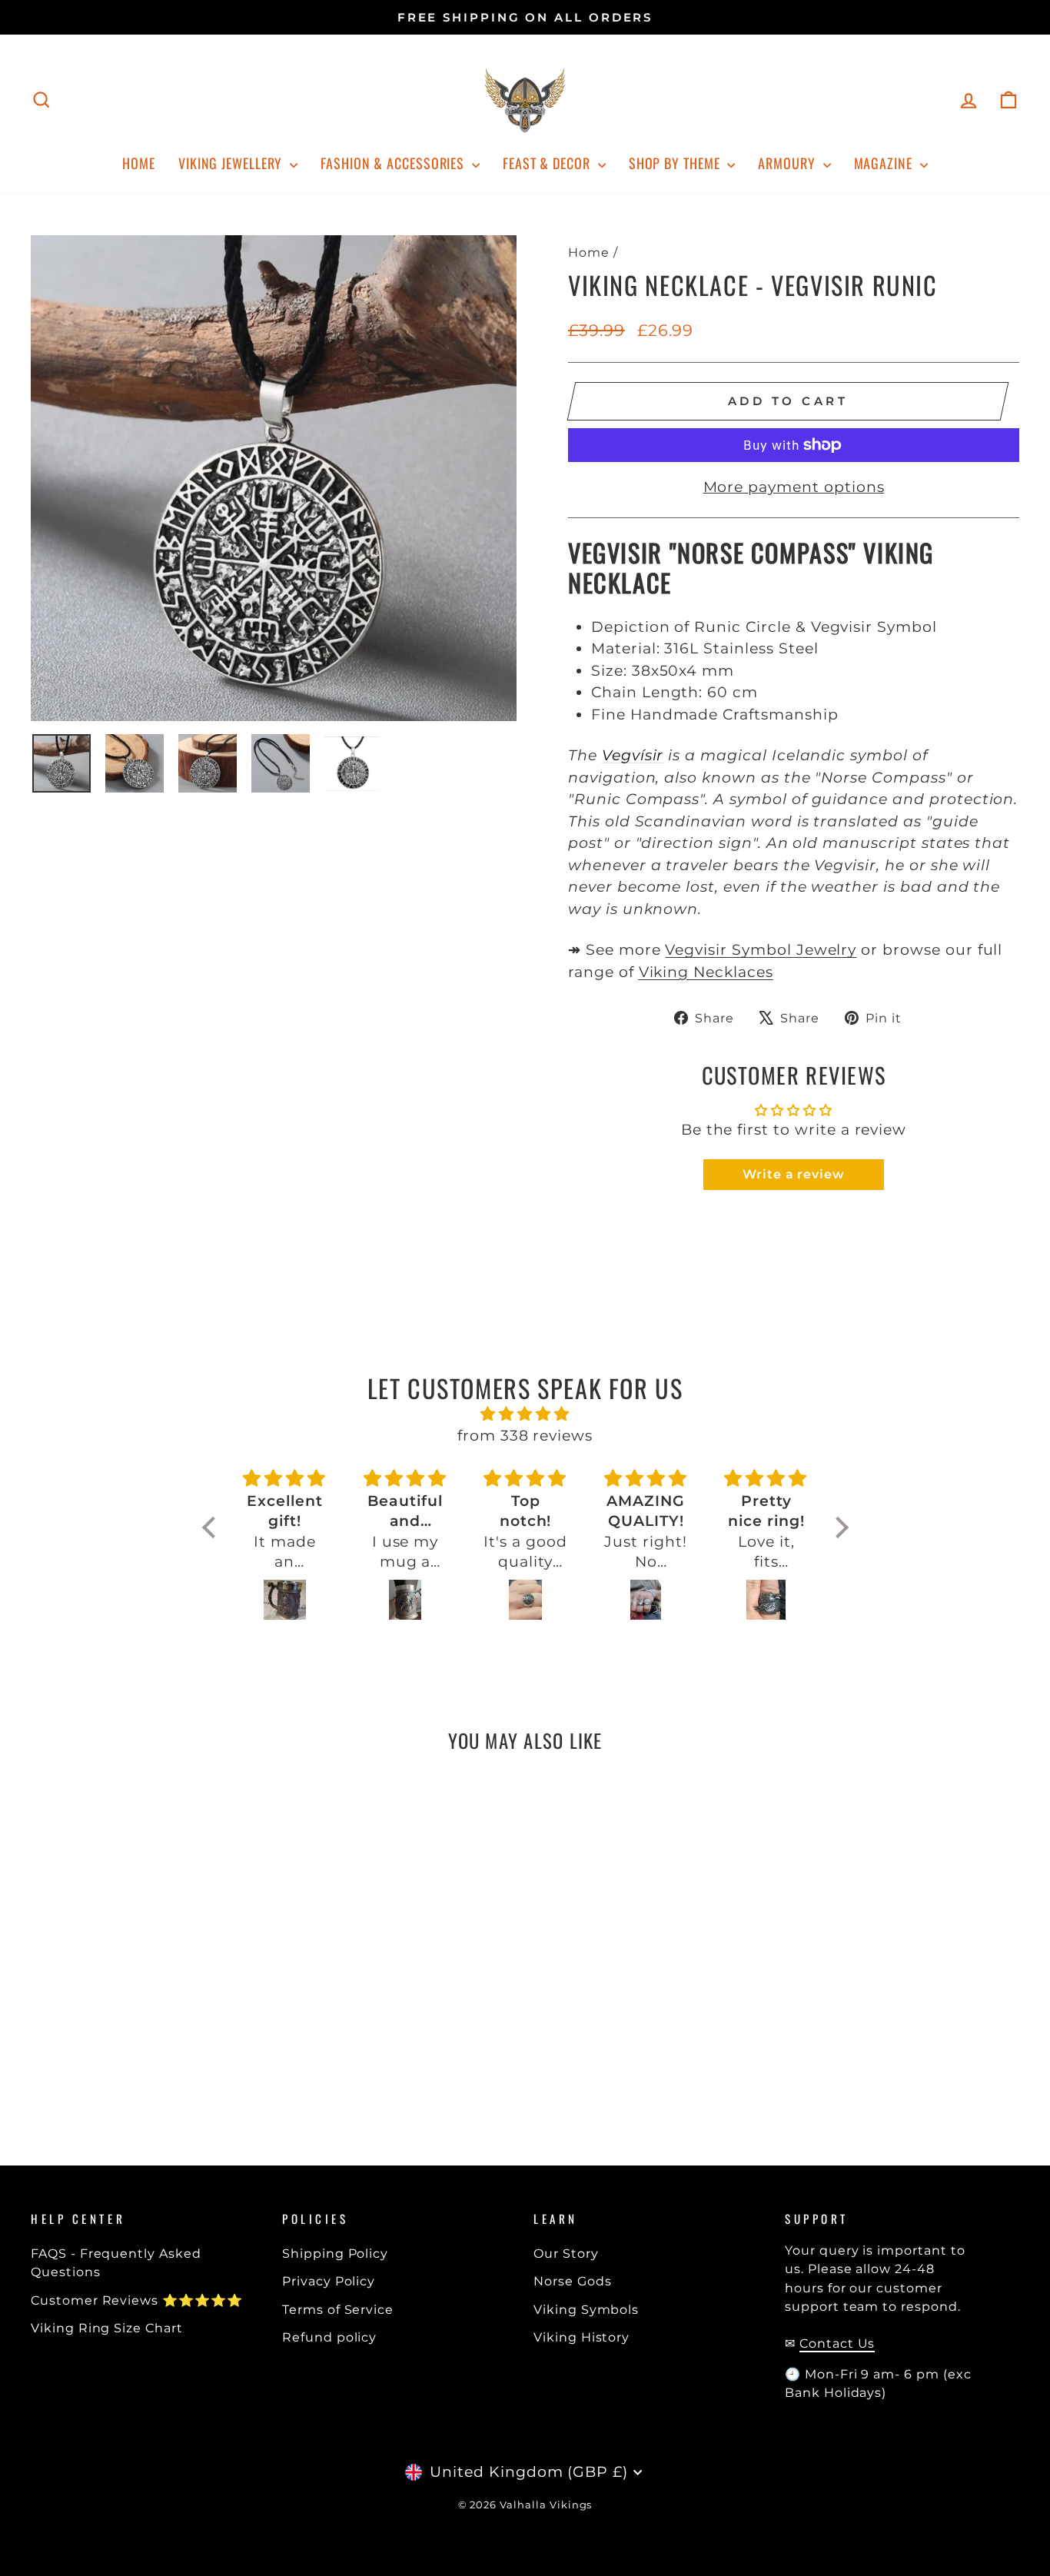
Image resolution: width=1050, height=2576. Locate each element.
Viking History (581, 2337)
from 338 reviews (525, 1436)
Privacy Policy (329, 2281)
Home (139, 163)
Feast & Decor (548, 163)
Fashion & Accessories (394, 163)
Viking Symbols (586, 2309)
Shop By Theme (676, 163)
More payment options (794, 487)
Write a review (794, 1174)
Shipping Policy (335, 2253)
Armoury (788, 163)
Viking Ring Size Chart (107, 2328)
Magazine (885, 163)
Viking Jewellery (232, 163)
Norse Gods (573, 2281)
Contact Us (837, 2343)
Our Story (566, 2253)
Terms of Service (338, 2309)
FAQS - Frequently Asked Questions (116, 2262)
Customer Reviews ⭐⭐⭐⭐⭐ (137, 2300)
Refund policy (329, 2337)
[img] (525, 1414)
